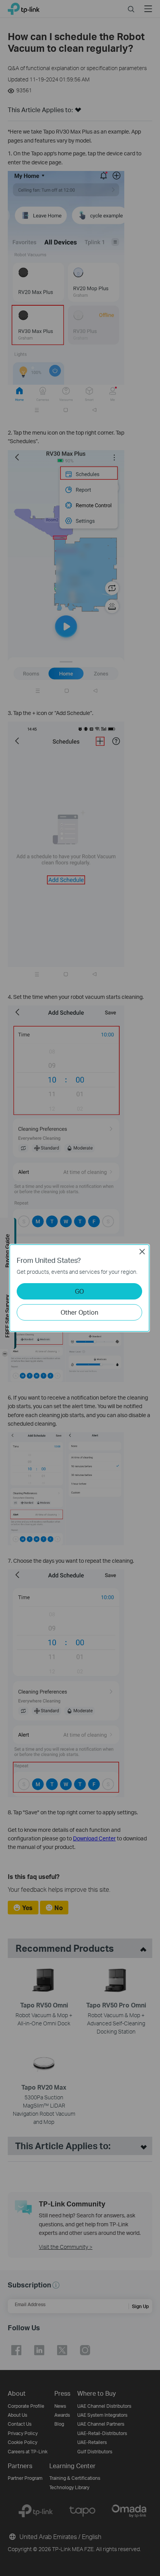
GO (79, 1291)
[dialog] (80, 1288)
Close (142, 1252)
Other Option (79, 1312)
